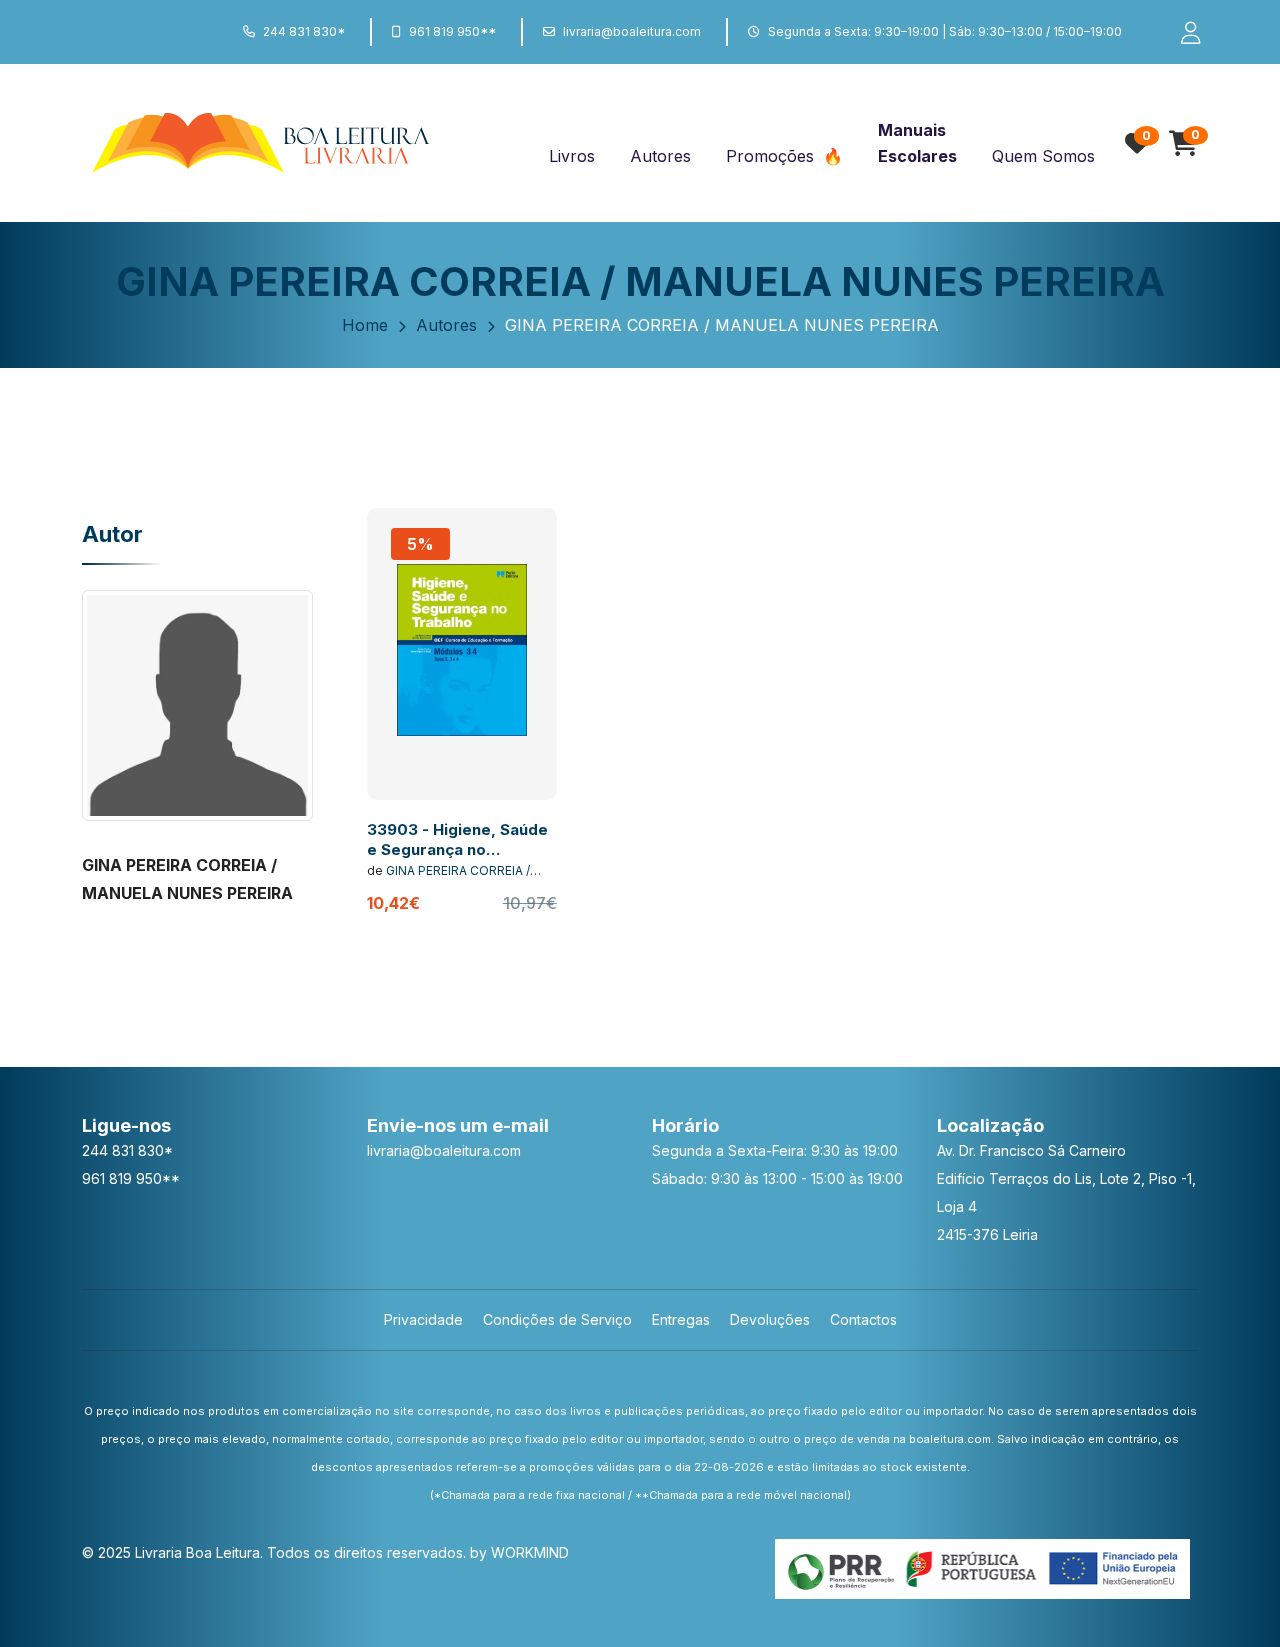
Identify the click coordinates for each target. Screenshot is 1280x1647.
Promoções (772, 156)
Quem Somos (1043, 156)
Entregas (681, 1319)
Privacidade (423, 1319)
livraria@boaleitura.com (632, 31)
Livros (572, 156)
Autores (660, 156)
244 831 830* (304, 31)
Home (365, 325)
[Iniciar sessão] (1182, 32)
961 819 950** (452, 31)
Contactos (863, 1319)
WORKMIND (530, 1552)
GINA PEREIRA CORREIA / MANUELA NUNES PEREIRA (448, 878)
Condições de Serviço (557, 1319)
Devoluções (770, 1319)
